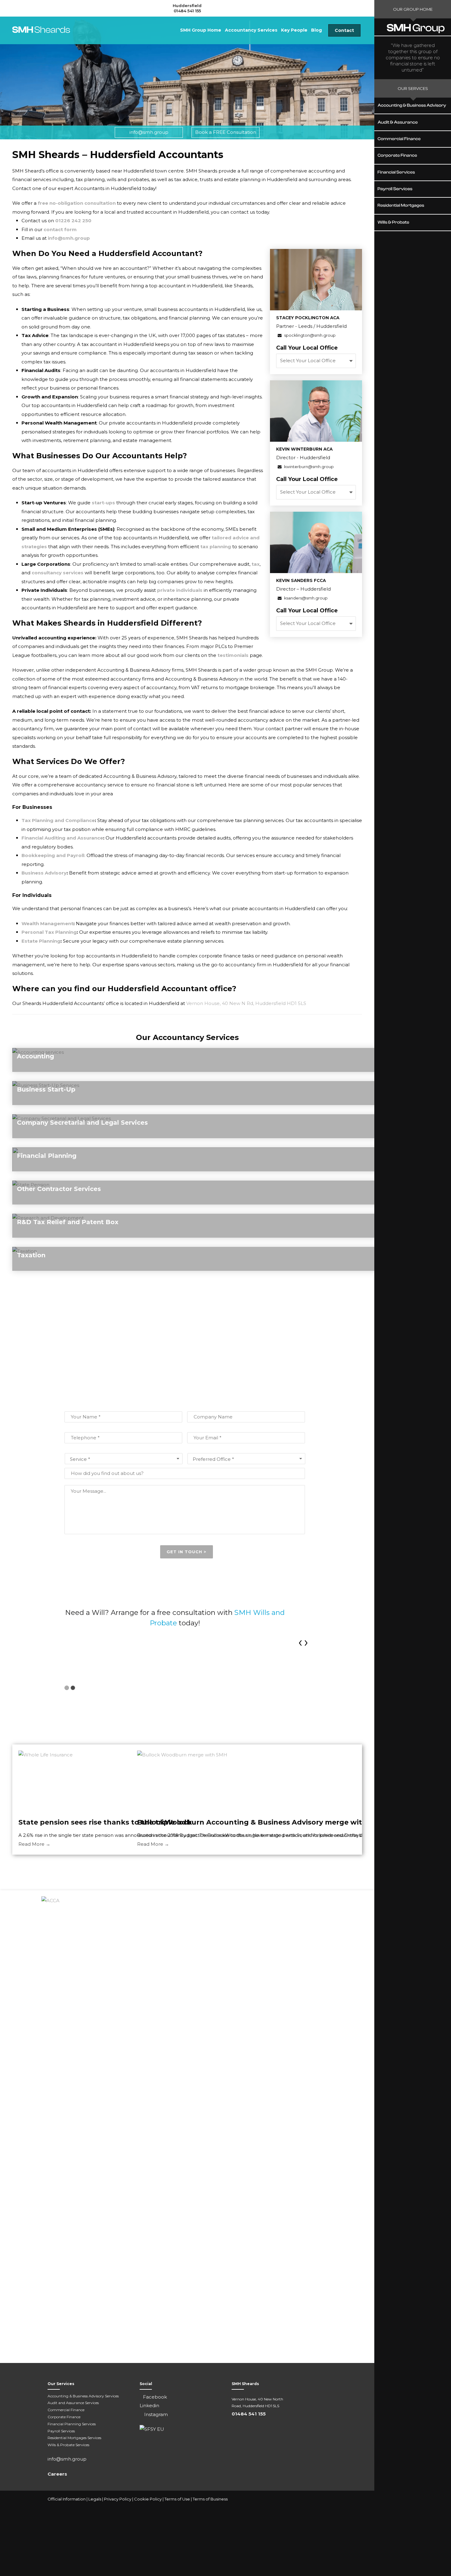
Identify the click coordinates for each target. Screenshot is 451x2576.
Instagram (155, 2414)
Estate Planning (41, 941)
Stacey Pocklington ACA (308, 318)
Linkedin (149, 2405)
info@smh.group (149, 132)
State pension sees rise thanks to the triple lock (105, 1822)
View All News (187, 1868)
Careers (57, 2474)
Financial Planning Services (72, 2424)
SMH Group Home (201, 30)
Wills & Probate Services (68, 2445)
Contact (344, 30)
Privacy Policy (118, 2499)
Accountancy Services (251, 30)
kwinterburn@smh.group (308, 467)
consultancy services (58, 573)
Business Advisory (44, 873)
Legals (95, 2499)
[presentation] (300, 1641)
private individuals (179, 590)
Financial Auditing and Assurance (62, 838)
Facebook (155, 2397)
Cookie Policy (148, 2499)
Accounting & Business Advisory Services (83, 2396)
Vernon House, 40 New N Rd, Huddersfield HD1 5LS (246, 1003)
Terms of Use (177, 2499)
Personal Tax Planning (49, 932)
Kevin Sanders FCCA (301, 580)
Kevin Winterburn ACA (304, 449)
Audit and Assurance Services (73, 2403)
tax (256, 564)
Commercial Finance (66, 2410)
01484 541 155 (187, 11)
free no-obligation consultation (77, 203)
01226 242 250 (73, 221)
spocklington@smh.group (309, 335)
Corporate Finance (64, 2417)
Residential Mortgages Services (74, 2438)
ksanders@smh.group (305, 598)
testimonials (233, 655)
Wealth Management (47, 923)
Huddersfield (187, 6)
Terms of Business (210, 2499)
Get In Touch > (187, 1552)
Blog (316, 30)
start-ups (103, 503)
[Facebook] (373, 2499)
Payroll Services (61, 2431)
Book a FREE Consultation (226, 132)
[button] (67, 1688)
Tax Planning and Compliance (58, 820)
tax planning (216, 547)
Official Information (67, 2499)
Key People (294, 30)
